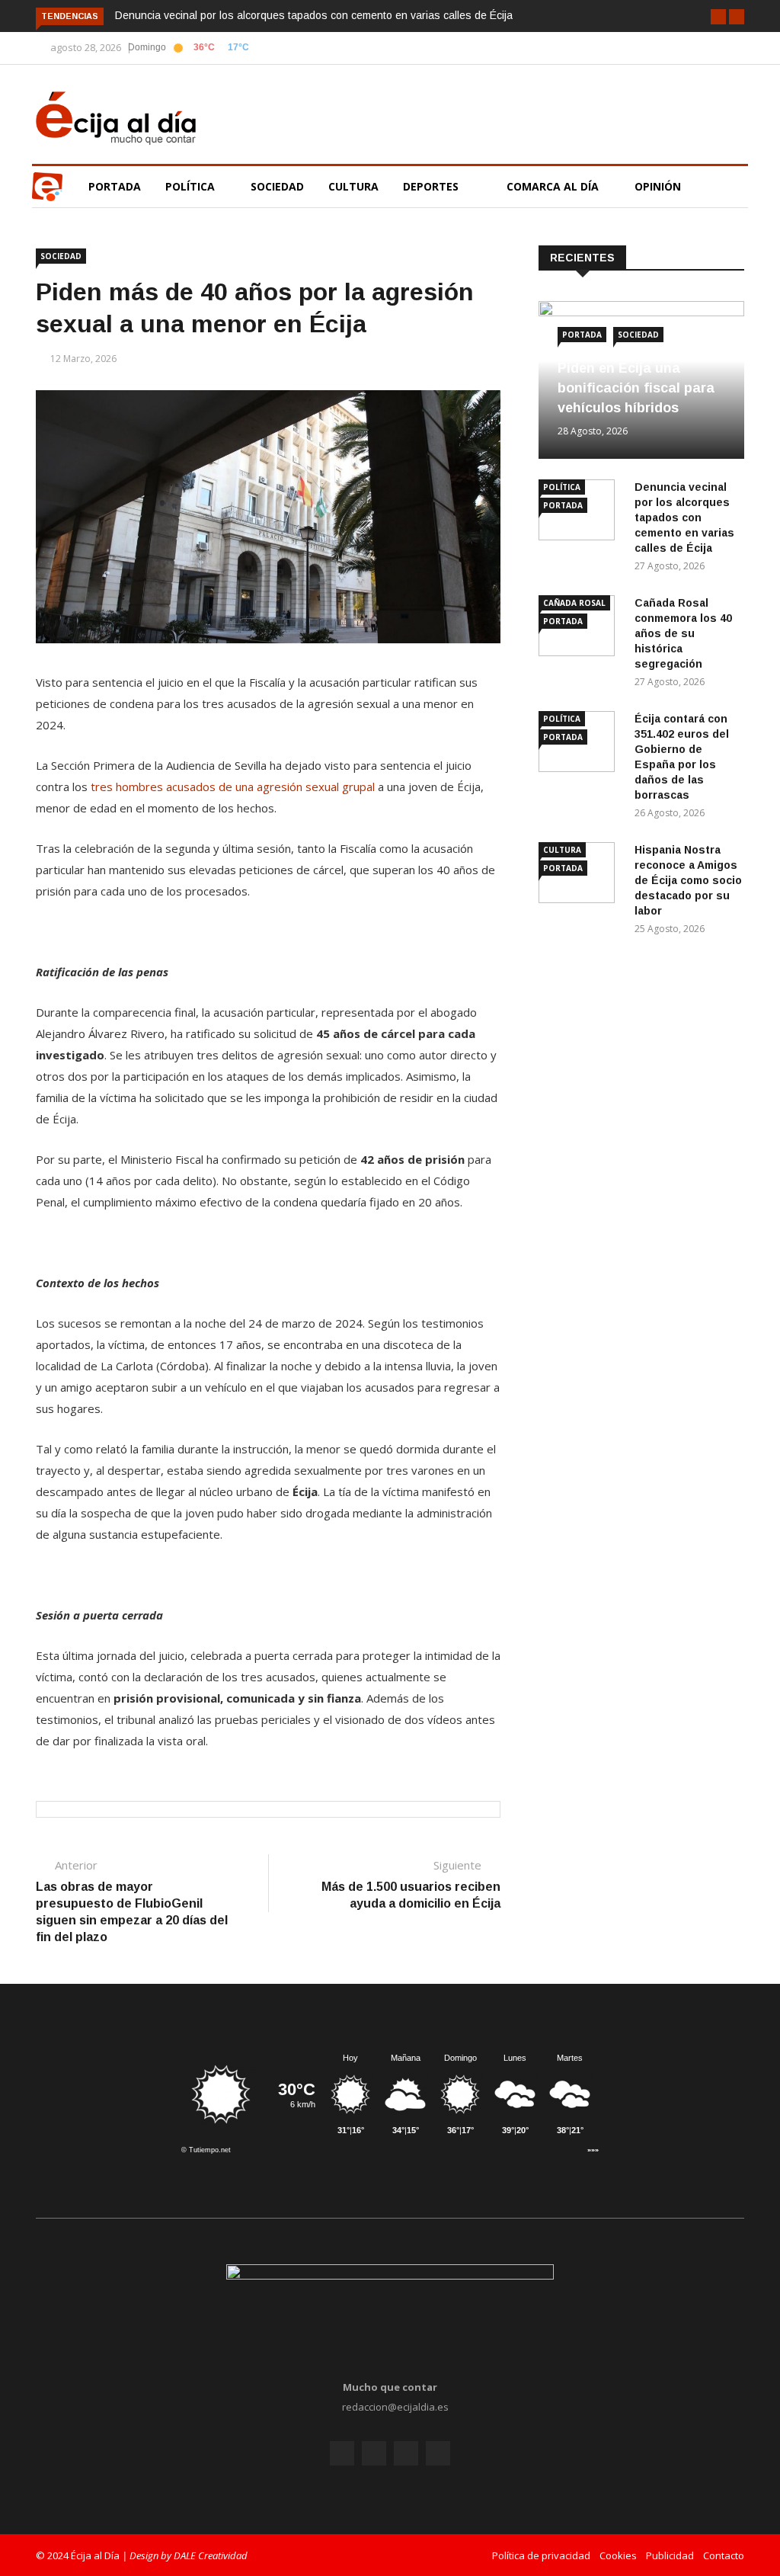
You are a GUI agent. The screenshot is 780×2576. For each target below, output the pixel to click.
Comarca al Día (554, 186)
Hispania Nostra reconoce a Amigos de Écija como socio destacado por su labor (688, 880)
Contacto (724, 2555)
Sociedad (277, 186)
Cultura (353, 186)
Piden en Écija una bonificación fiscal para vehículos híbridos (636, 388)
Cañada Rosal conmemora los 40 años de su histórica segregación (683, 633)
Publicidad (670, 2555)
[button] (718, 17)
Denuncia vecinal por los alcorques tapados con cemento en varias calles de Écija (314, 15)
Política (192, 186)
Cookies (618, 2555)
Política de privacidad (541, 2555)
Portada (115, 186)
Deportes (431, 186)
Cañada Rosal (574, 603)
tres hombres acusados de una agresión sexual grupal (233, 787)
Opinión (659, 186)
